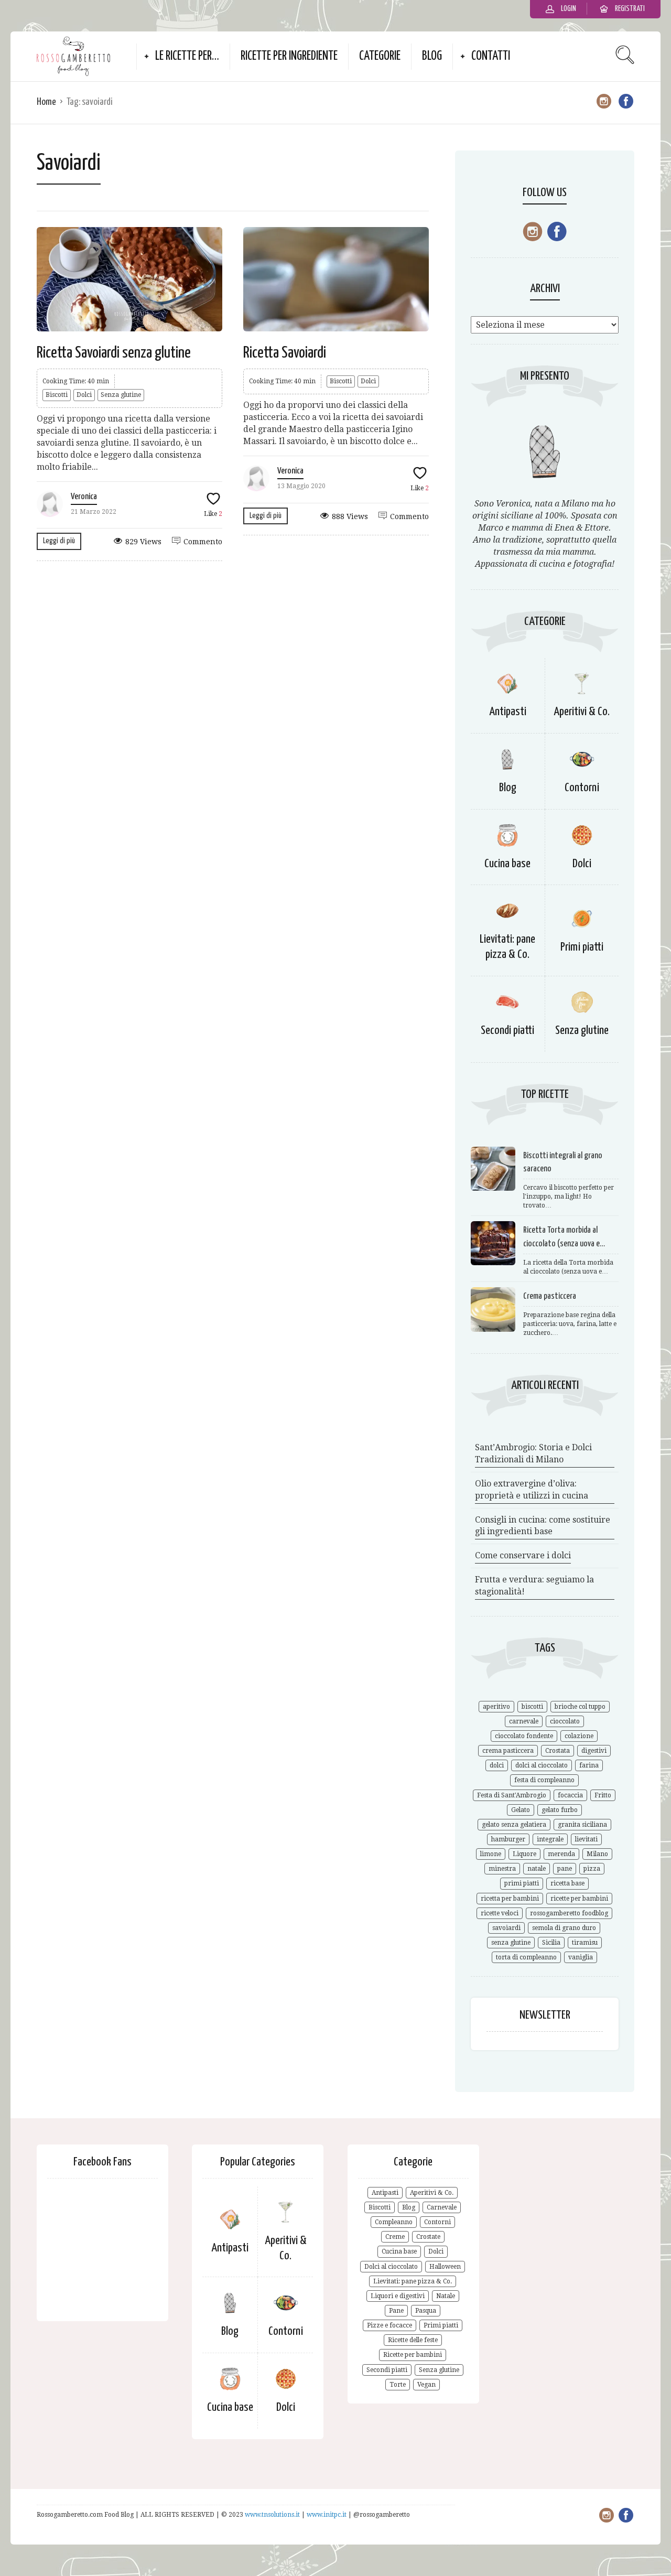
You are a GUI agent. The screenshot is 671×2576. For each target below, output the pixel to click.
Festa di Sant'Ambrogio (512, 1795)
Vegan (426, 2385)
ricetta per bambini (510, 1899)
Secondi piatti (507, 1031)
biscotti (532, 1707)
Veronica (84, 497)
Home (46, 102)
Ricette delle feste (413, 2340)
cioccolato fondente (524, 1736)
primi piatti (522, 1883)
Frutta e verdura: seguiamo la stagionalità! (534, 1586)
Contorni (582, 788)
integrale (550, 1839)
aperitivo (496, 1707)
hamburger (508, 1839)
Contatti (491, 56)
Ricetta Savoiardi (285, 353)
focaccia (570, 1795)
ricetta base (567, 1883)
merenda (561, 1854)
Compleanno (394, 2222)
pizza (592, 1869)
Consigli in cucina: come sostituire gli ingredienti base (543, 1526)
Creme (395, 2237)
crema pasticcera (508, 1751)
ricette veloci (500, 1913)
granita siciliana (582, 1825)
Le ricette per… (187, 56)
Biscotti (57, 395)
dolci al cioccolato (542, 1765)
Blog (432, 56)
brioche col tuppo (580, 1707)
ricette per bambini (579, 1899)
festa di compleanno (544, 1780)
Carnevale (442, 2207)
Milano (597, 1854)
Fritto (603, 1795)
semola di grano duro (564, 1928)
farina (589, 1765)
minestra (502, 1869)
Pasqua (426, 2311)
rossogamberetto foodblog (569, 1913)
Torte (398, 2385)
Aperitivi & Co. (582, 712)
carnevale (524, 1721)
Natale (446, 2296)
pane (565, 1869)
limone (491, 1854)
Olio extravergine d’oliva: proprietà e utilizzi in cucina (532, 1490)
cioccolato (565, 1721)
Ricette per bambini (413, 2355)
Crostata (558, 1751)
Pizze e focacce (389, 2325)
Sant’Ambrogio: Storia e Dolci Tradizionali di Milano (533, 1453)
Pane (396, 2311)
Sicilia (551, 1943)
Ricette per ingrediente (289, 56)
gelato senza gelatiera (514, 1825)
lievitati (586, 1839)
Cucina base (507, 864)
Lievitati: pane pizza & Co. (413, 2281)
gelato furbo (560, 1810)
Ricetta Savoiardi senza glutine (114, 353)
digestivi (594, 1751)
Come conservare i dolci (523, 1555)
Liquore (524, 1854)
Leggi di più (59, 541)
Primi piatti (582, 947)
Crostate (428, 2237)
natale (537, 1869)
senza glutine (511, 1943)
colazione (579, 1736)
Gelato (521, 1810)
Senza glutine (121, 395)
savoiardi (506, 1928)
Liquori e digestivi (398, 2296)
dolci (497, 1765)
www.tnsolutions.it (273, 2515)
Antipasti (508, 712)
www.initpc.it (327, 2515)
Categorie (380, 56)
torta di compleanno (526, 1957)
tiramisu (585, 1943)
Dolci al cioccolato (391, 2267)
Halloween (445, 2267)
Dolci (84, 395)
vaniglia (581, 1957)
